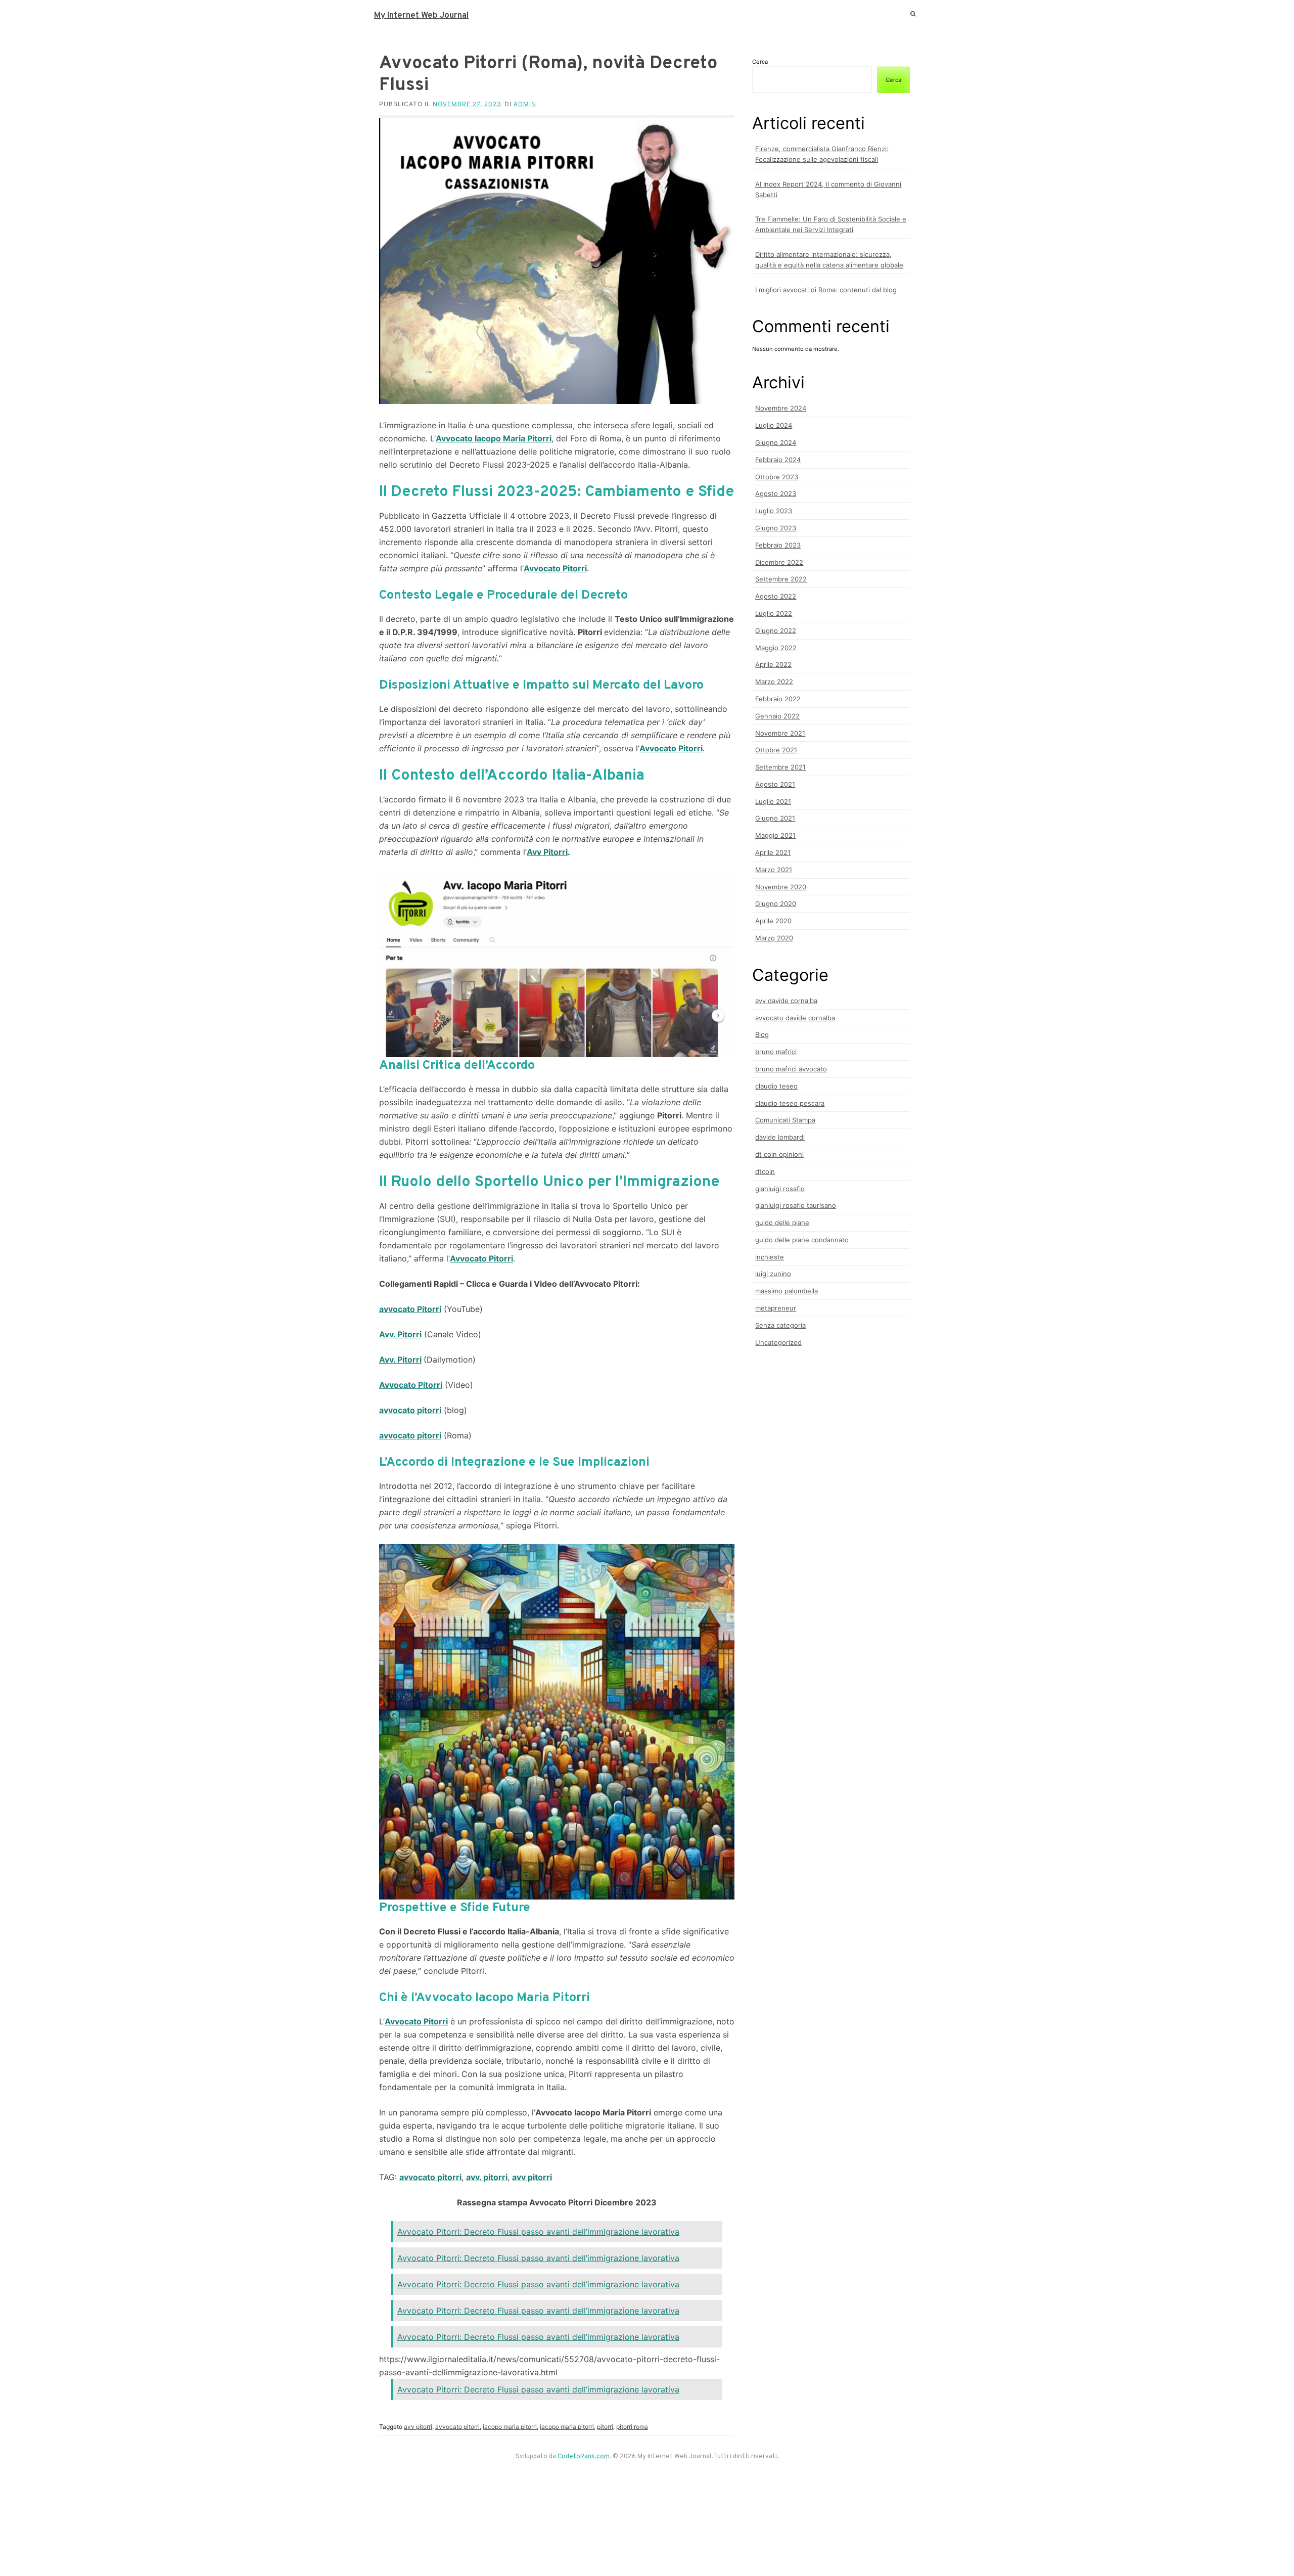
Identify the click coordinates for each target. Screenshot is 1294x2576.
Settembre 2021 (780, 767)
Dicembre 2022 (779, 562)
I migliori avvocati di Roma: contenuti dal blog (826, 290)
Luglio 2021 (773, 801)
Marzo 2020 (774, 938)
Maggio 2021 (775, 835)
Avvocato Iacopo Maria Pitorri (494, 438)
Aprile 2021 (773, 852)
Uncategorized (778, 1342)
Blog (762, 1034)
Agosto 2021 (775, 784)
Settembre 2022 (781, 579)
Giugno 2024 (776, 442)
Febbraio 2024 (778, 460)
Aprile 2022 (773, 664)
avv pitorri (532, 2177)
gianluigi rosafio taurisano (796, 1205)
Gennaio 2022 (777, 716)
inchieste (770, 1257)
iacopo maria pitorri (510, 2427)
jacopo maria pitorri (567, 2427)
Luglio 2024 (774, 425)
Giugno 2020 (776, 903)
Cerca (760, 62)
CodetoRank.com (584, 2457)
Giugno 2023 (776, 528)
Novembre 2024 (781, 408)
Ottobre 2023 (777, 477)
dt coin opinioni (779, 1154)
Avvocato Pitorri (555, 568)
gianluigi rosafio (780, 1189)
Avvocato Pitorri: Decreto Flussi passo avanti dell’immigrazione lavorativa (538, 2232)
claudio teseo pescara (790, 1103)
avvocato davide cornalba (795, 1018)
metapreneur (776, 1308)
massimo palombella (787, 1291)
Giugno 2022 (776, 630)
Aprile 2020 (773, 921)
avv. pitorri (487, 2177)
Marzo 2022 (774, 682)
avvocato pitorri (410, 1410)
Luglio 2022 (774, 613)
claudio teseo (776, 1086)
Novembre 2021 (780, 733)
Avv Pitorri (547, 852)
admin (525, 104)
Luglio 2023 (774, 511)
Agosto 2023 (776, 493)
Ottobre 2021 (776, 750)
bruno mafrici (776, 1052)
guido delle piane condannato (802, 1240)
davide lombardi (780, 1137)
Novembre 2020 (781, 887)
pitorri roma (632, 2427)
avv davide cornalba (786, 1001)
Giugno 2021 (775, 818)
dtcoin (765, 1171)
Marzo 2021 (774, 870)
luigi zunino (773, 1274)
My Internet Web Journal (421, 16)
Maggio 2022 (776, 648)
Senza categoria (780, 1325)
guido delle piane (782, 1223)
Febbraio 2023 (778, 545)
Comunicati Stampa (785, 1120)
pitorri (605, 2427)
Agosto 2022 (776, 596)
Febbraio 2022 (778, 699)
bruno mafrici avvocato (791, 1069)
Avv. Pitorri (400, 1360)
